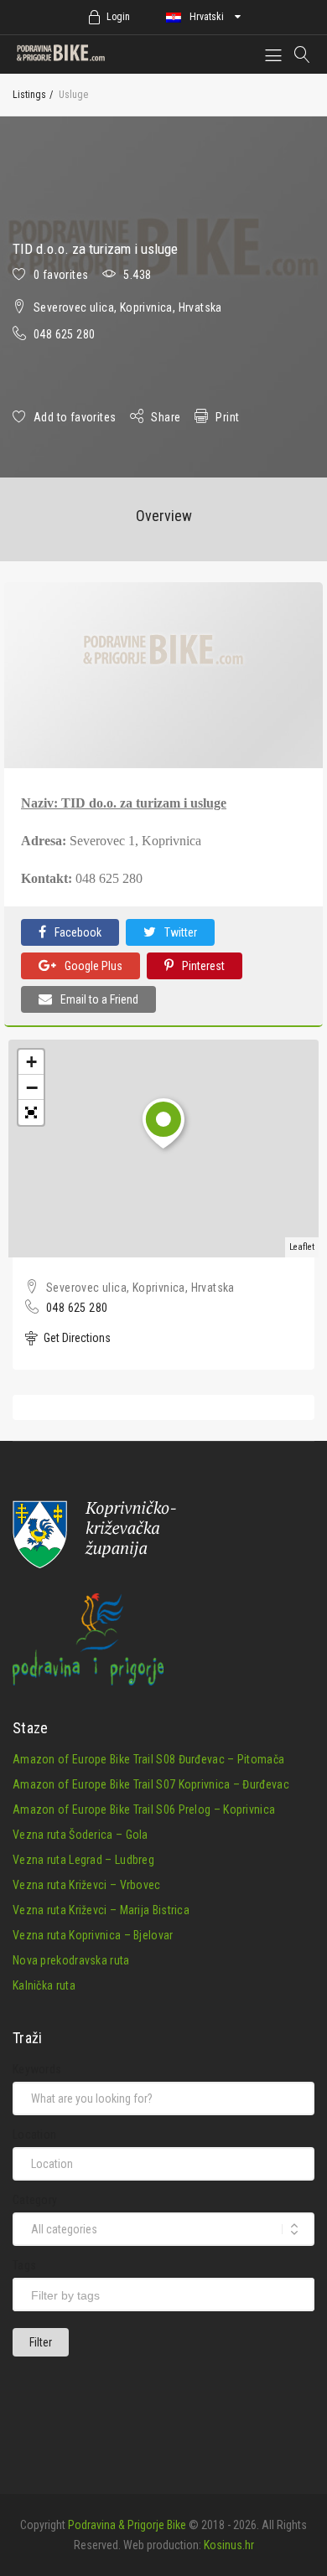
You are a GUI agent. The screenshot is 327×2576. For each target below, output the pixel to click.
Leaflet (302, 1247)
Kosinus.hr (229, 2545)
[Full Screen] (31, 1112)
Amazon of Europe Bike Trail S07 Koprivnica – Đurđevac (151, 1784)
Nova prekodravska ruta (71, 1960)
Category (35, 2200)
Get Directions (76, 1338)
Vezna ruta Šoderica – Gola (80, 1835)
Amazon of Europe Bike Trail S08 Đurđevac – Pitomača (148, 1759)
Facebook (78, 932)
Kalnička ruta (44, 1985)
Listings (29, 95)
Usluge (73, 95)
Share (166, 417)
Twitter (181, 932)
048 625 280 (64, 334)
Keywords (37, 2069)
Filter (41, 2342)
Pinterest (203, 966)
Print (227, 417)
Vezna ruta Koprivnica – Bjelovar (93, 1935)
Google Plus (93, 966)
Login (118, 17)
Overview (164, 516)
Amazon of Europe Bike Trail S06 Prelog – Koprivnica (144, 1809)
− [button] (32, 1087)
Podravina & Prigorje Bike (127, 2525)
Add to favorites (75, 417)
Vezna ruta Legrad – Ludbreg (83, 1860)
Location (34, 2135)
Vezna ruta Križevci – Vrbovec (87, 1885)
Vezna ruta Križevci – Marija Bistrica (101, 1910)
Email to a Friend (99, 999)
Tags (24, 2265)
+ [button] (31, 1062)
